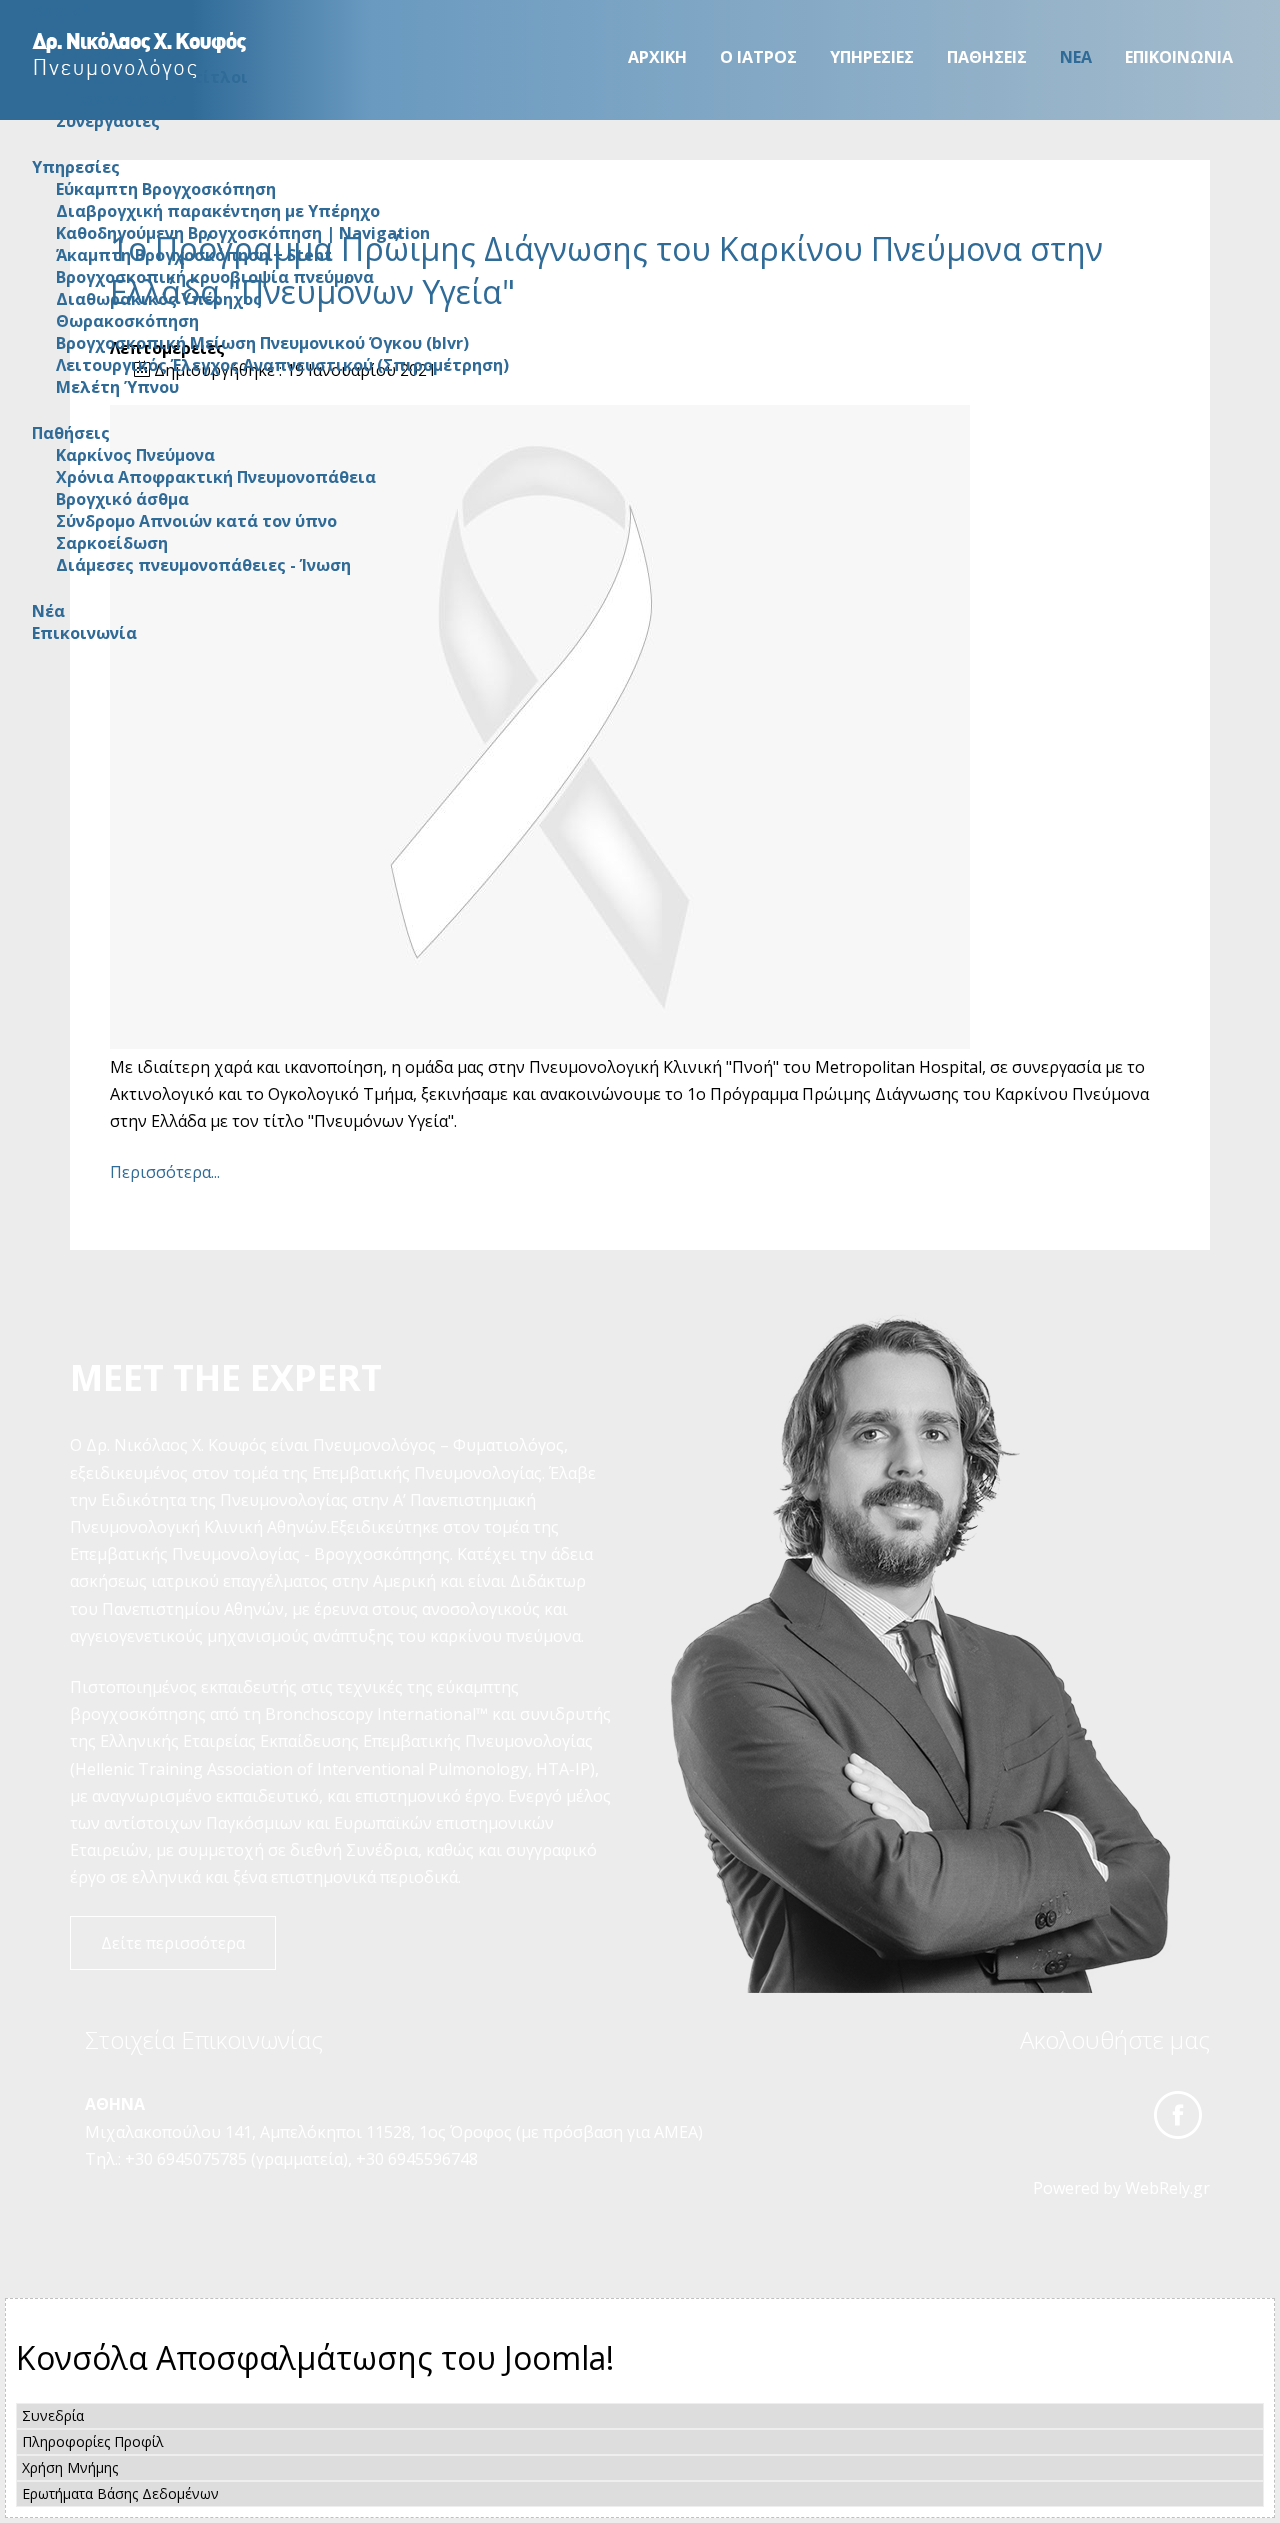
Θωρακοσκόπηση (127, 321)
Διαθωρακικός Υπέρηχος (159, 299)
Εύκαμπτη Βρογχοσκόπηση (166, 189)
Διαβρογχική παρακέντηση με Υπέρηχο (218, 211)
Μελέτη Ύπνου (117, 387)
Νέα (1076, 57)
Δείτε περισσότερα (173, 1943)
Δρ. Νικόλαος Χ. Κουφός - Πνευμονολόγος (140, 56)
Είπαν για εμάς (117, 99)
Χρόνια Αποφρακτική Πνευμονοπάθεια (216, 477)
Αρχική (657, 57)
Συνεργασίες (108, 121)
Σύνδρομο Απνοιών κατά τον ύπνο (196, 521)
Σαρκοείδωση (112, 543)
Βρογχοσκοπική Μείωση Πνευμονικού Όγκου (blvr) (262, 343)
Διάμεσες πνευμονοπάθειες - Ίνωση (203, 565)
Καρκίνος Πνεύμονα (135, 455)
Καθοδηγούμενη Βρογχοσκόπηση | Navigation (243, 233)
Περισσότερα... (165, 1172)
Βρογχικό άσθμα (122, 499)
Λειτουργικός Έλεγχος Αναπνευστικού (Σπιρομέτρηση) (282, 365)
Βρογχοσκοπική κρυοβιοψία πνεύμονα (215, 277)
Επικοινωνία (1179, 57)
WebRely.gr (1167, 2188)
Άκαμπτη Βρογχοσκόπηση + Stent (194, 255)
